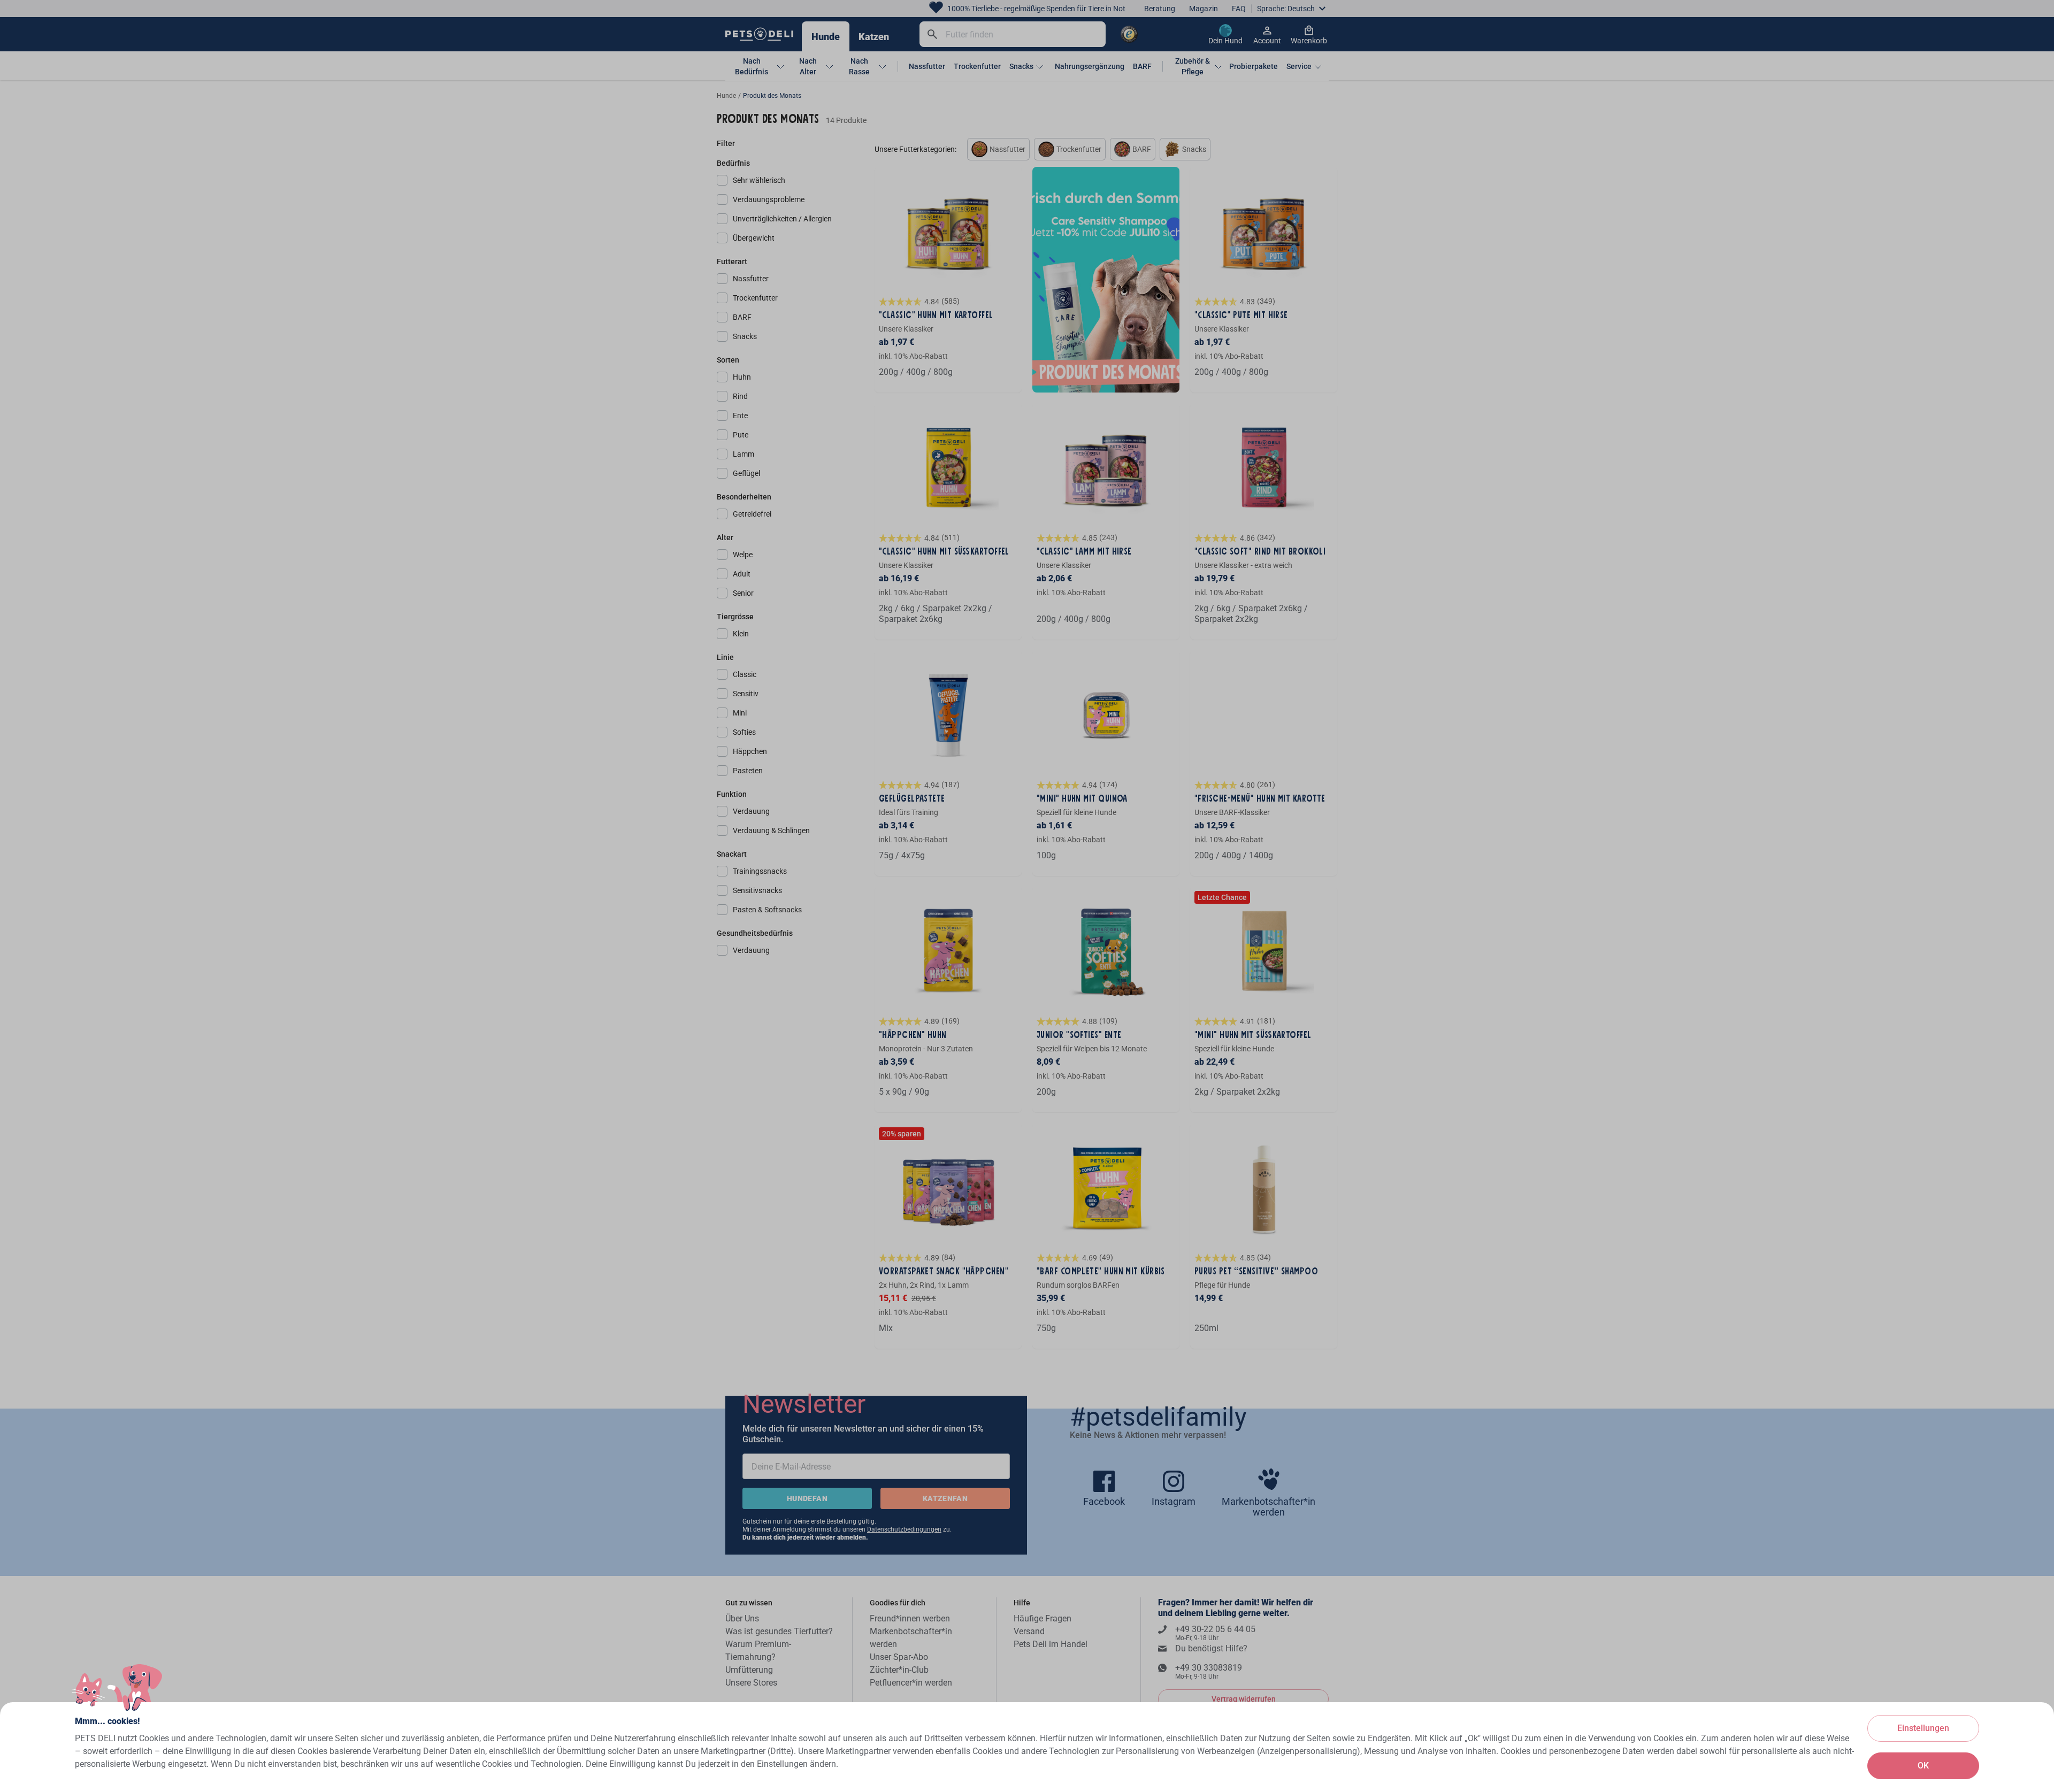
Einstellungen (1923, 1728)
